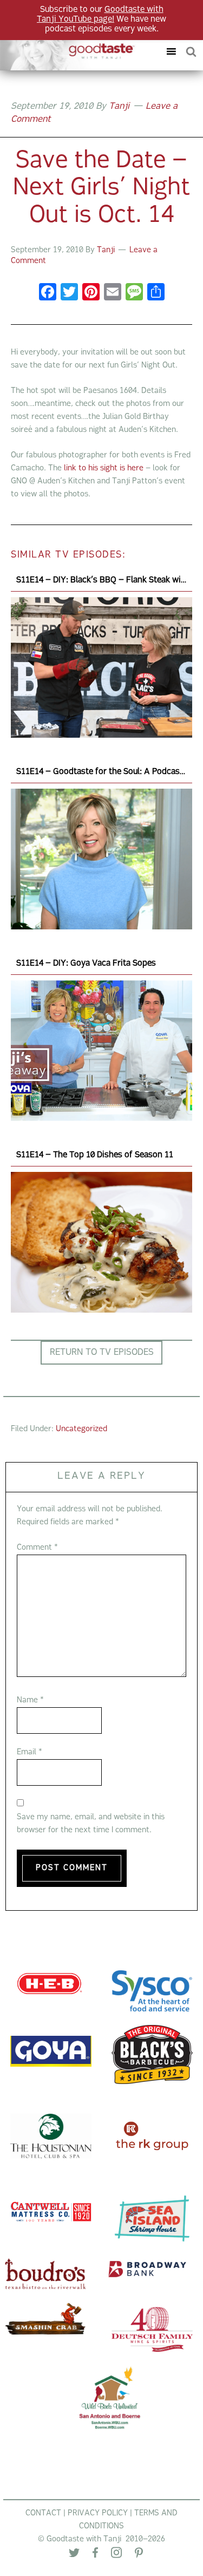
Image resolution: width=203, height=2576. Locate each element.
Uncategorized (81, 1429)
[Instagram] (116, 2555)
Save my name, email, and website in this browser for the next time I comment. (91, 1824)
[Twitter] (74, 2555)
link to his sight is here (104, 468)
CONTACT (43, 2513)
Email (30, 1752)
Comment (37, 1548)
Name (30, 1700)
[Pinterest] (139, 2555)
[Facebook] (48, 294)
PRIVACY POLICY (98, 2513)
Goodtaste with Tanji (72, 51)
